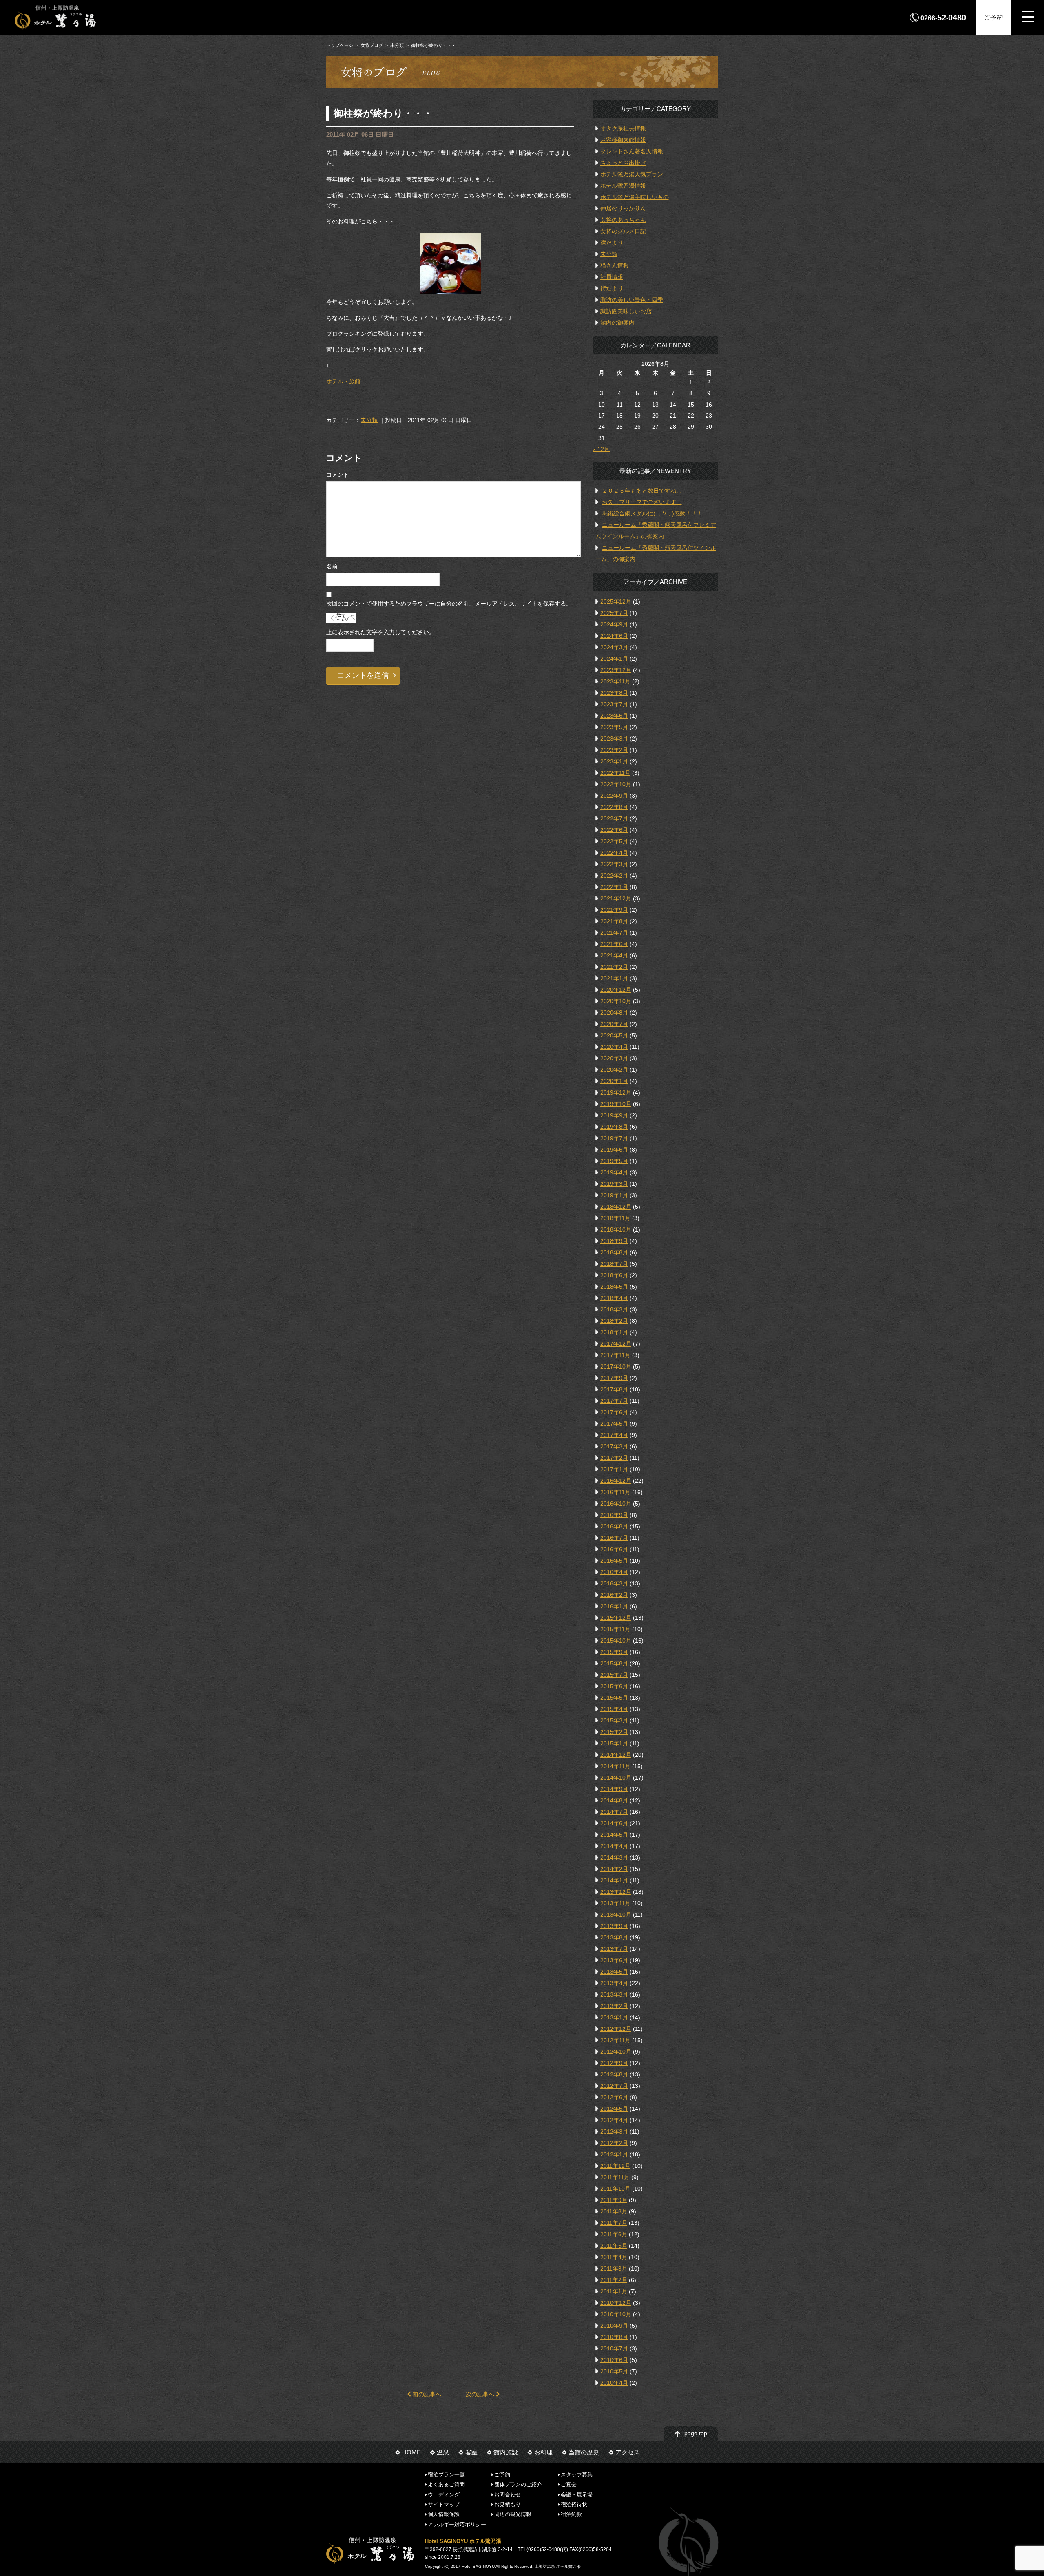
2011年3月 (614, 2269)
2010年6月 (614, 2360)
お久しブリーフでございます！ (642, 502)
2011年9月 (614, 2200)
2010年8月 (614, 2337)
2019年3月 (614, 1184)
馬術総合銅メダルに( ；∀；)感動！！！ (652, 513)
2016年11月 (615, 1492)
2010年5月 (614, 2371)
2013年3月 (614, 1994)
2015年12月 (616, 1618)
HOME (411, 2452)
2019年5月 (614, 1161)
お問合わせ (508, 2494)
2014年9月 (614, 1789)
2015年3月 (614, 1720)
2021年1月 (614, 978)
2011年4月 (614, 2257)
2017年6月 (614, 1412)
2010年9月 (614, 2326)
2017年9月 (614, 1378)
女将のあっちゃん (623, 220)
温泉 (443, 2452)
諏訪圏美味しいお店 (626, 311)
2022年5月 (614, 841)
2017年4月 (614, 1435)
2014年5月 (614, 1835)
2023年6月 (614, 716)
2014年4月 (614, 1846)
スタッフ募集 (577, 2475)
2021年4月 (614, 955)
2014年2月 (614, 1869)
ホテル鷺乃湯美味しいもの (635, 197)
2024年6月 (614, 636)
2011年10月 (615, 2189)
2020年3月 (614, 1058)
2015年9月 (614, 1652)
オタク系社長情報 (623, 128)
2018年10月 (616, 1229)
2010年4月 (614, 2383)
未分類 (397, 45)
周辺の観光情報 (513, 2514)
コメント (338, 475)
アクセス (628, 2452)
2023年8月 (614, 693)
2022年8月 (614, 807)
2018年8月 (614, 1252)
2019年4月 (614, 1172)
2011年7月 (614, 2223)
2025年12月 (616, 601)
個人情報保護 (444, 2514)
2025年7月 (614, 613)
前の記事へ (426, 2394)
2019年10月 (616, 1104)
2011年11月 (615, 2177)
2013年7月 (614, 1949)
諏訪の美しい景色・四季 (632, 300)
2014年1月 (614, 1880)
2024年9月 (614, 624)
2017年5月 (614, 1424)
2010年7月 (614, 2348)
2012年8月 (614, 2074)
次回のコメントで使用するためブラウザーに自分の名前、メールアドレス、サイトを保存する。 (449, 604)
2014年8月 (614, 1800)
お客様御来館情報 (623, 140)
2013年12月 (616, 1892)
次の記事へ (481, 2394)
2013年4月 (614, 1983)
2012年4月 (614, 2120)
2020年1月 (614, 1081)
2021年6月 (614, 944)
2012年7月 (614, 2086)
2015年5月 (614, 1698)
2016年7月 (614, 1538)
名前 (332, 566)
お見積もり (508, 2504)
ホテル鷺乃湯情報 (623, 186)
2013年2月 (614, 2006)
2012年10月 (616, 2052)
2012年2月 (614, 2143)
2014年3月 (614, 1857)
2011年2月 (614, 2280)
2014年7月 (614, 1812)
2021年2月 (614, 967)
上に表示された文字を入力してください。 (380, 632)
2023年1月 (614, 761)
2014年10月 (616, 1778)
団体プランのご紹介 (518, 2484)
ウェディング (444, 2494)
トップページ (340, 45)
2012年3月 (614, 2132)
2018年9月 (614, 1241)
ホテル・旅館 (343, 381)
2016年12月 (616, 1481)
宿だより (612, 243)
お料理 (543, 2452)
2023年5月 (614, 727)
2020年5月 (614, 1035)
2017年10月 (616, 1366)
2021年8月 (614, 921)
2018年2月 (614, 1321)
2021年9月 (614, 910)
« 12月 (601, 449)
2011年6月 (614, 2234)
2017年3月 (614, 1446)
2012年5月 (614, 2109)
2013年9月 (614, 1926)
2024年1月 (614, 659)
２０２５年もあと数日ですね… (642, 491)
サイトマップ (444, 2504)
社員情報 (612, 277)
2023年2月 (614, 750)
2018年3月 (614, 1309)
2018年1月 (614, 1332)
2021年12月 (616, 898)
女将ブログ (372, 45)
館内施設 (506, 2452)
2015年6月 (614, 1686)
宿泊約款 (571, 2514)
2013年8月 (614, 1937)
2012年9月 (614, 2063)
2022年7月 (614, 818)
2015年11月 (615, 1629)
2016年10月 (616, 1504)
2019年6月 (614, 1150)
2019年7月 (614, 1138)
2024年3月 (614, 647)
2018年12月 (616, 1207)
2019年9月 (614, 1115)
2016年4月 (614, 1572)
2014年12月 (616, 1755)
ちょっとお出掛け (623, 163)
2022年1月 (614, 887)
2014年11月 (615, 1766)
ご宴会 (569, 2484)
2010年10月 (616, 2314)
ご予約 (993, 17)
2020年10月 (616, 1001)
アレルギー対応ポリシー (457, 2524)
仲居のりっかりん (623, 208)
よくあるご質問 (446, 2484)
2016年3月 (614, 1583)
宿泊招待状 (574, 2504)
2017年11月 (615, 1355)
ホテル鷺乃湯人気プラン (632, 174)
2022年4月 (614, 853)
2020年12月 (616, 990)
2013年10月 (616, 1915)
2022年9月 (614, 796)
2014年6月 (614, 1823)
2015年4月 (614, 1709)
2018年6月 (614, 1275)
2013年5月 (614, 1972)
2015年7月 (614, 1675)
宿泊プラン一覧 (446, 2475)
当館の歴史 (584, 2452)
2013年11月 (615, 1903)
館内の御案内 (617, 323)
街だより (612, 288)
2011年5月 (614, 2246)
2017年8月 (614, 1389)
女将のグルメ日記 (623, 231)
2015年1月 (614, 1743)
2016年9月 (614, 1515)
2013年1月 (614, 2017)
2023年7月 (614, 704)
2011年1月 (614, 2291)
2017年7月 (614, 1401)
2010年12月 (616, 2303)
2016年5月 (614, 1561)
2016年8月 (614, 1526)
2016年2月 (614, 1595)
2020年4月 (614, 1047)
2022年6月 (614, 830)
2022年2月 (614, 876)
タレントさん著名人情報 (632, 151)
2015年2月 (614, 1732)
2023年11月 (615, 681)
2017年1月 (614, 1469)
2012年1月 (614, 2154)
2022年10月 (616, 784)
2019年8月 (614, 1127)
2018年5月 (614, 1287)
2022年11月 (615, 773)
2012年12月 (616, 2029)
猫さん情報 (615, 265)
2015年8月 (614, 1663)
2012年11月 (615, 2040)
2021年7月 (614, 933)
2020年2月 (614, 1070)
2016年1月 (614, 1606)
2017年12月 (616, 1344)
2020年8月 (614, 1013)
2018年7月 (614, 1264)
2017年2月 (614, 1458)
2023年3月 (614, 739)
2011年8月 (614, 2211)
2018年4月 (614, 1298)
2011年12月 (615, 2166)
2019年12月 (616, 1092)
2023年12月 (616, 670)
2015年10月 (616, 1641)
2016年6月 (614, 1549)
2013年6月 (614, 1960)
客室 (471, 2452)
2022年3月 (614, 864)
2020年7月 (614, 1024)
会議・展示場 (577, 2494)
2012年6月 (614, 2097)
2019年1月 (614, 1195)
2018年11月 (615, 1218)
